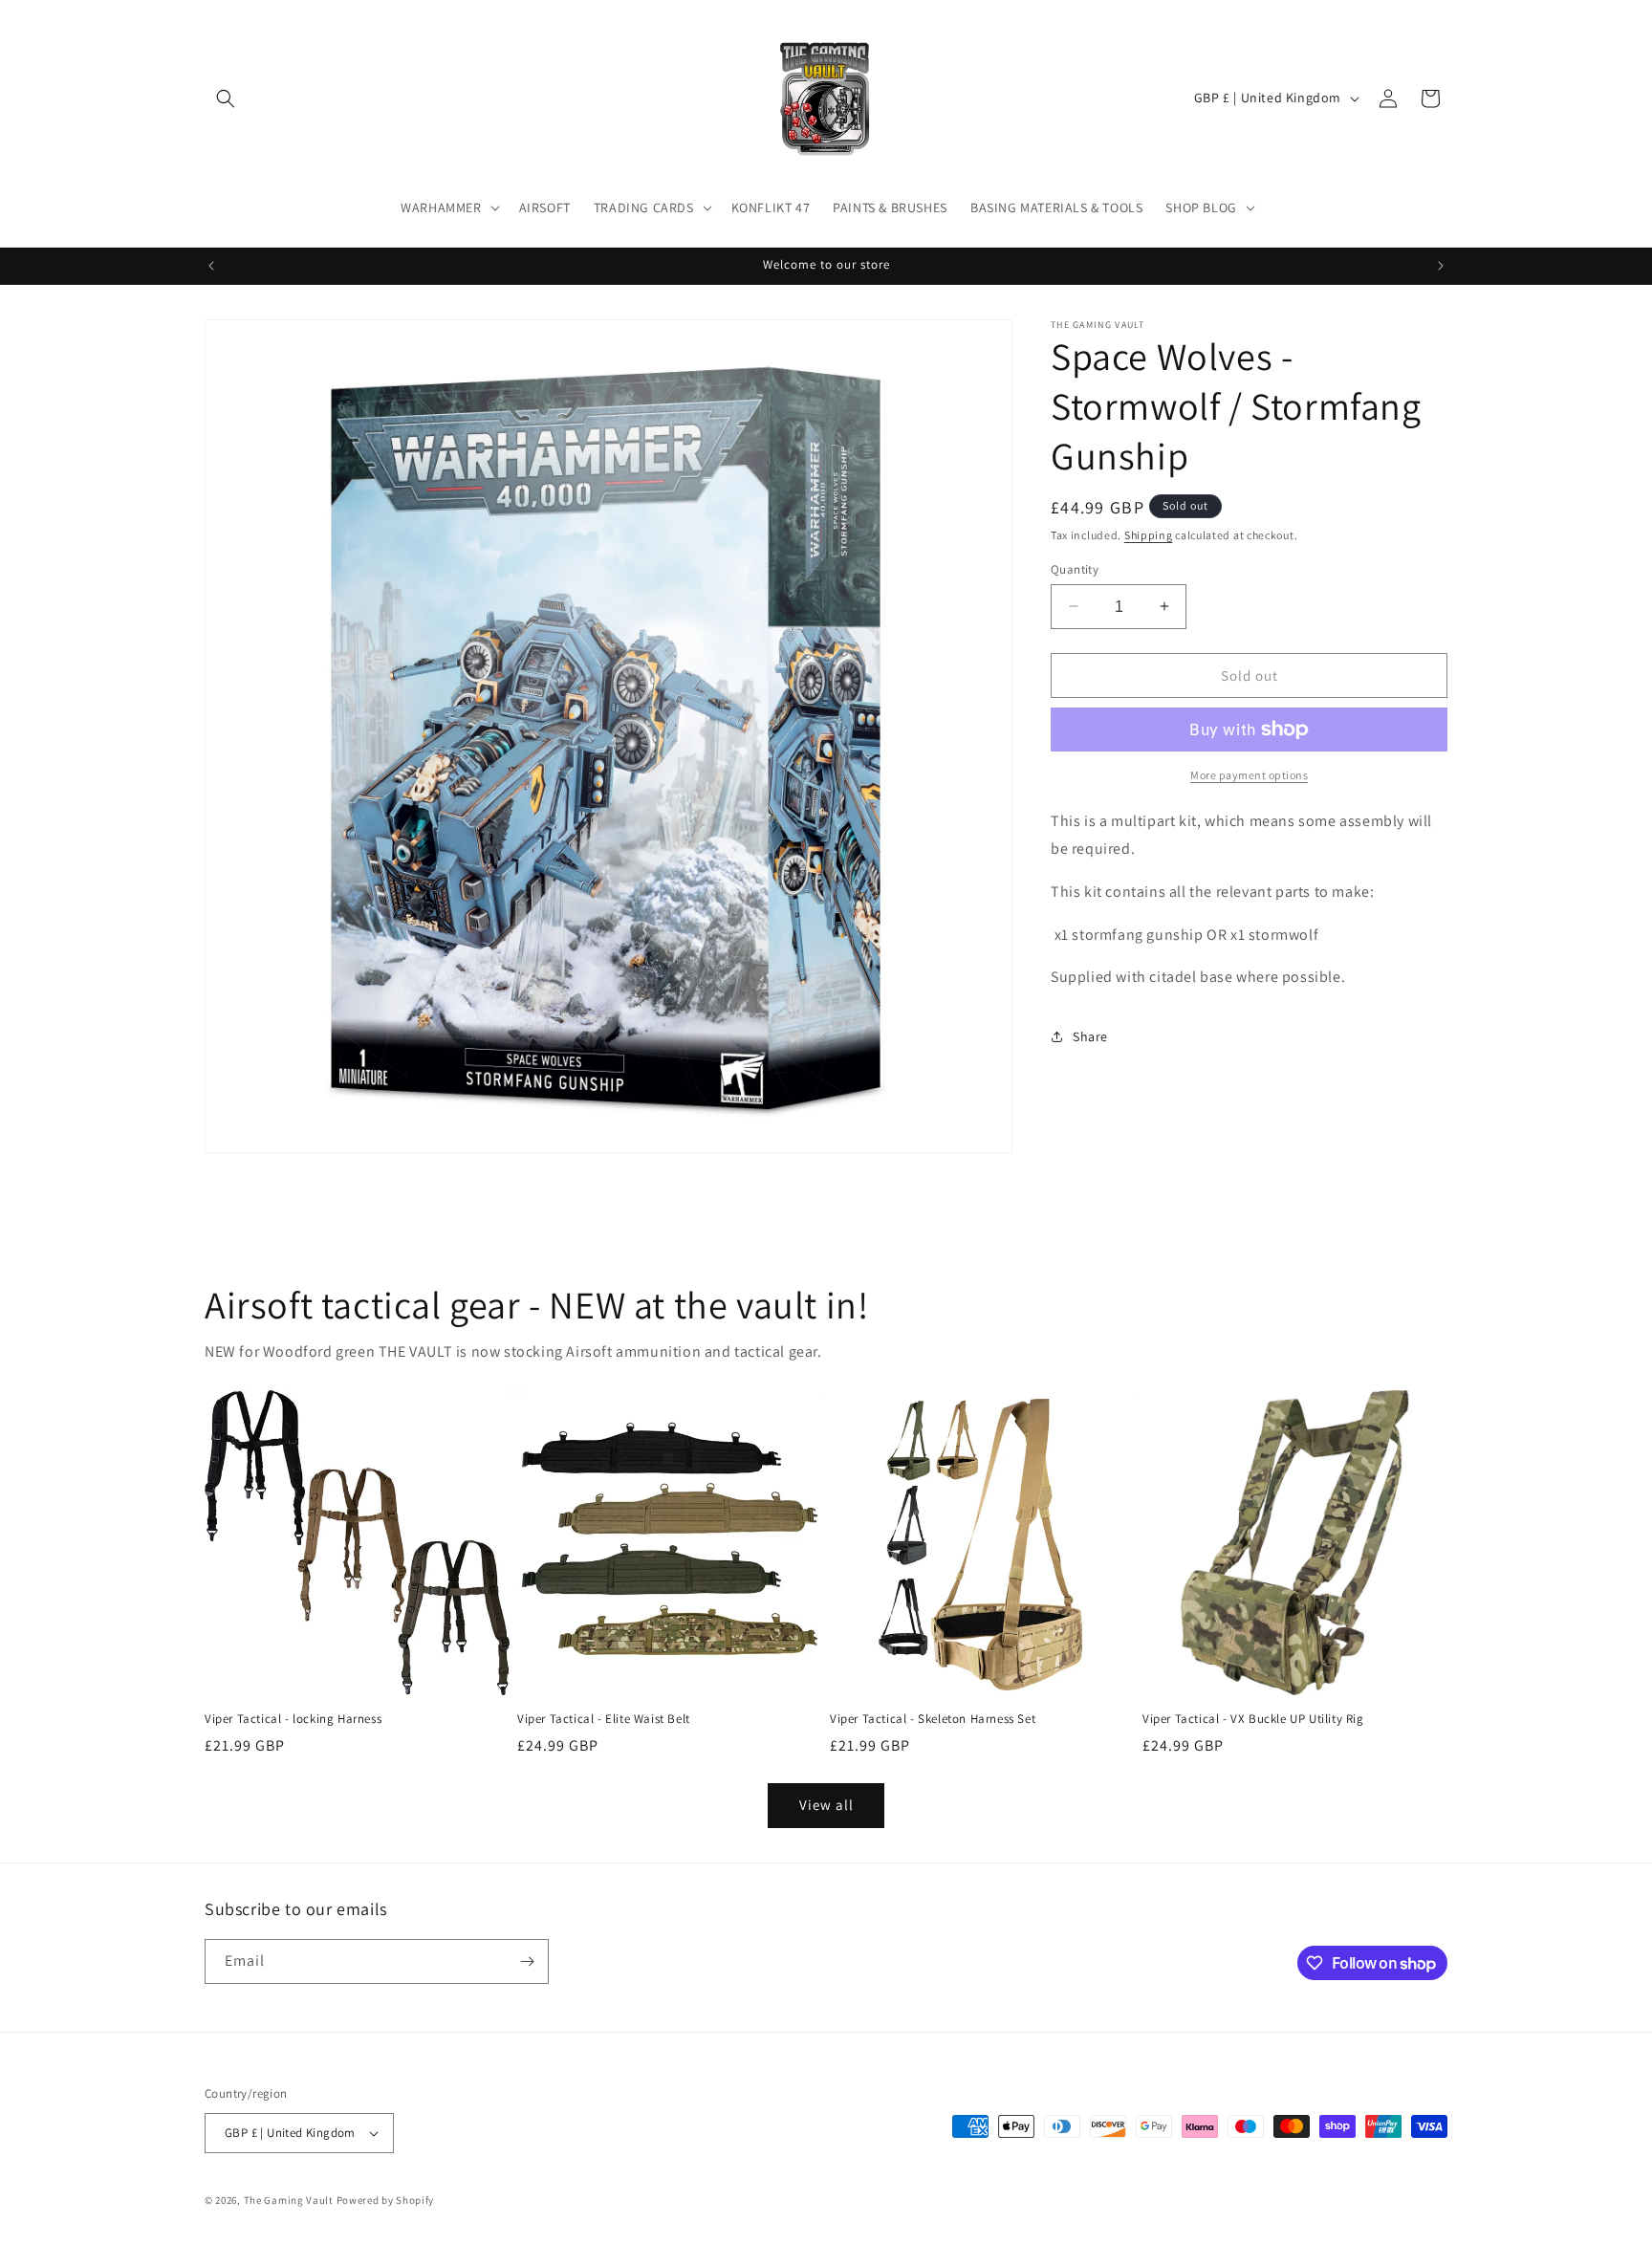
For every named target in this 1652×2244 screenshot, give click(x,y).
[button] (226, 98)
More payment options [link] (1249, 775)
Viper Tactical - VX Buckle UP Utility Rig (1253, 1719)
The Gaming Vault (289, 2200)
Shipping (1149, 535)
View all (826, 1805)
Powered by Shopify (386, 2200)
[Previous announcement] (211, 266)
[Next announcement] (1441, 266)
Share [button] (1090, 1035)
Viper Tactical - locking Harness (293, 1719)
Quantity (1075, 568)
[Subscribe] (527, 1961)
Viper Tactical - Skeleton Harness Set (933, 1719)
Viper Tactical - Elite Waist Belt (604, 1719)
